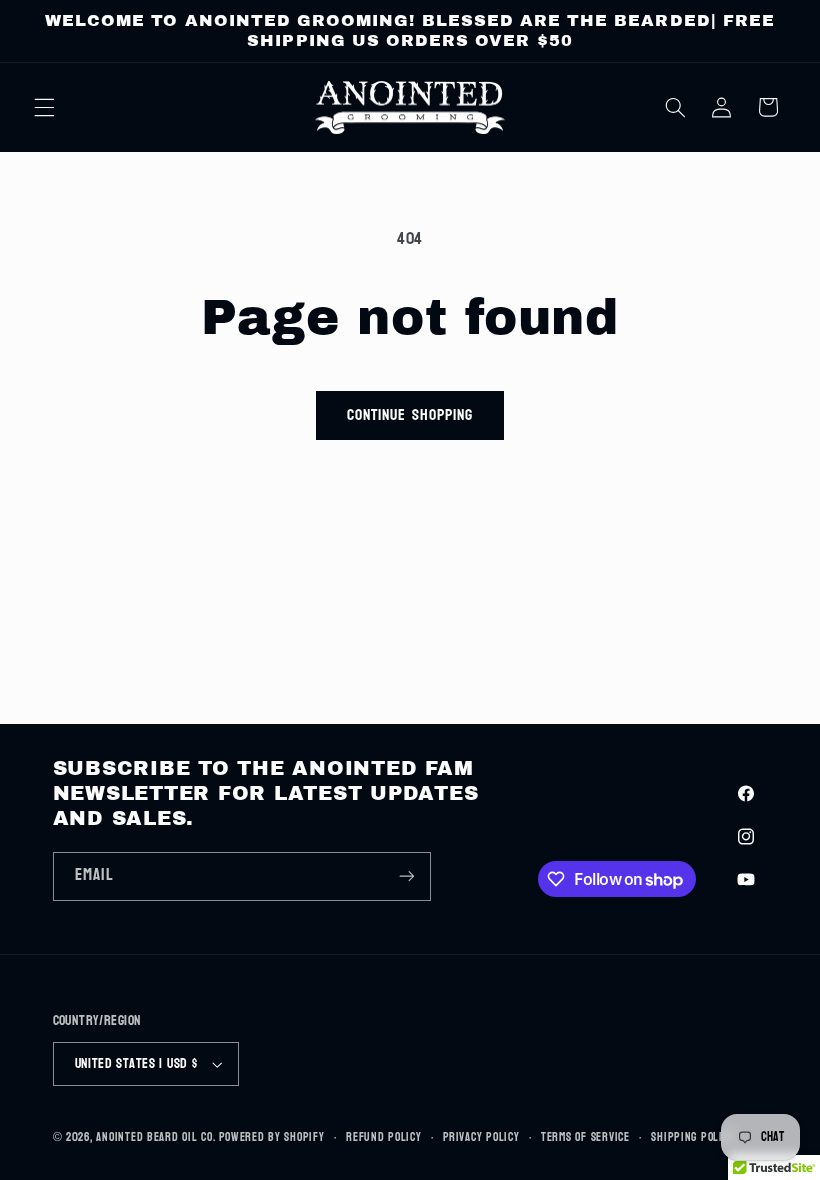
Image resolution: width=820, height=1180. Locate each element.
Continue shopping (410, 415)
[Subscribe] (406, 876)
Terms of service (585, 1137)
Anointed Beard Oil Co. (155, 1137)
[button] (44, 107)
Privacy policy (481, 1137)
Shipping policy (692, 1137)
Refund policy (384, 1137)
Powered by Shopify (271, 1137)
